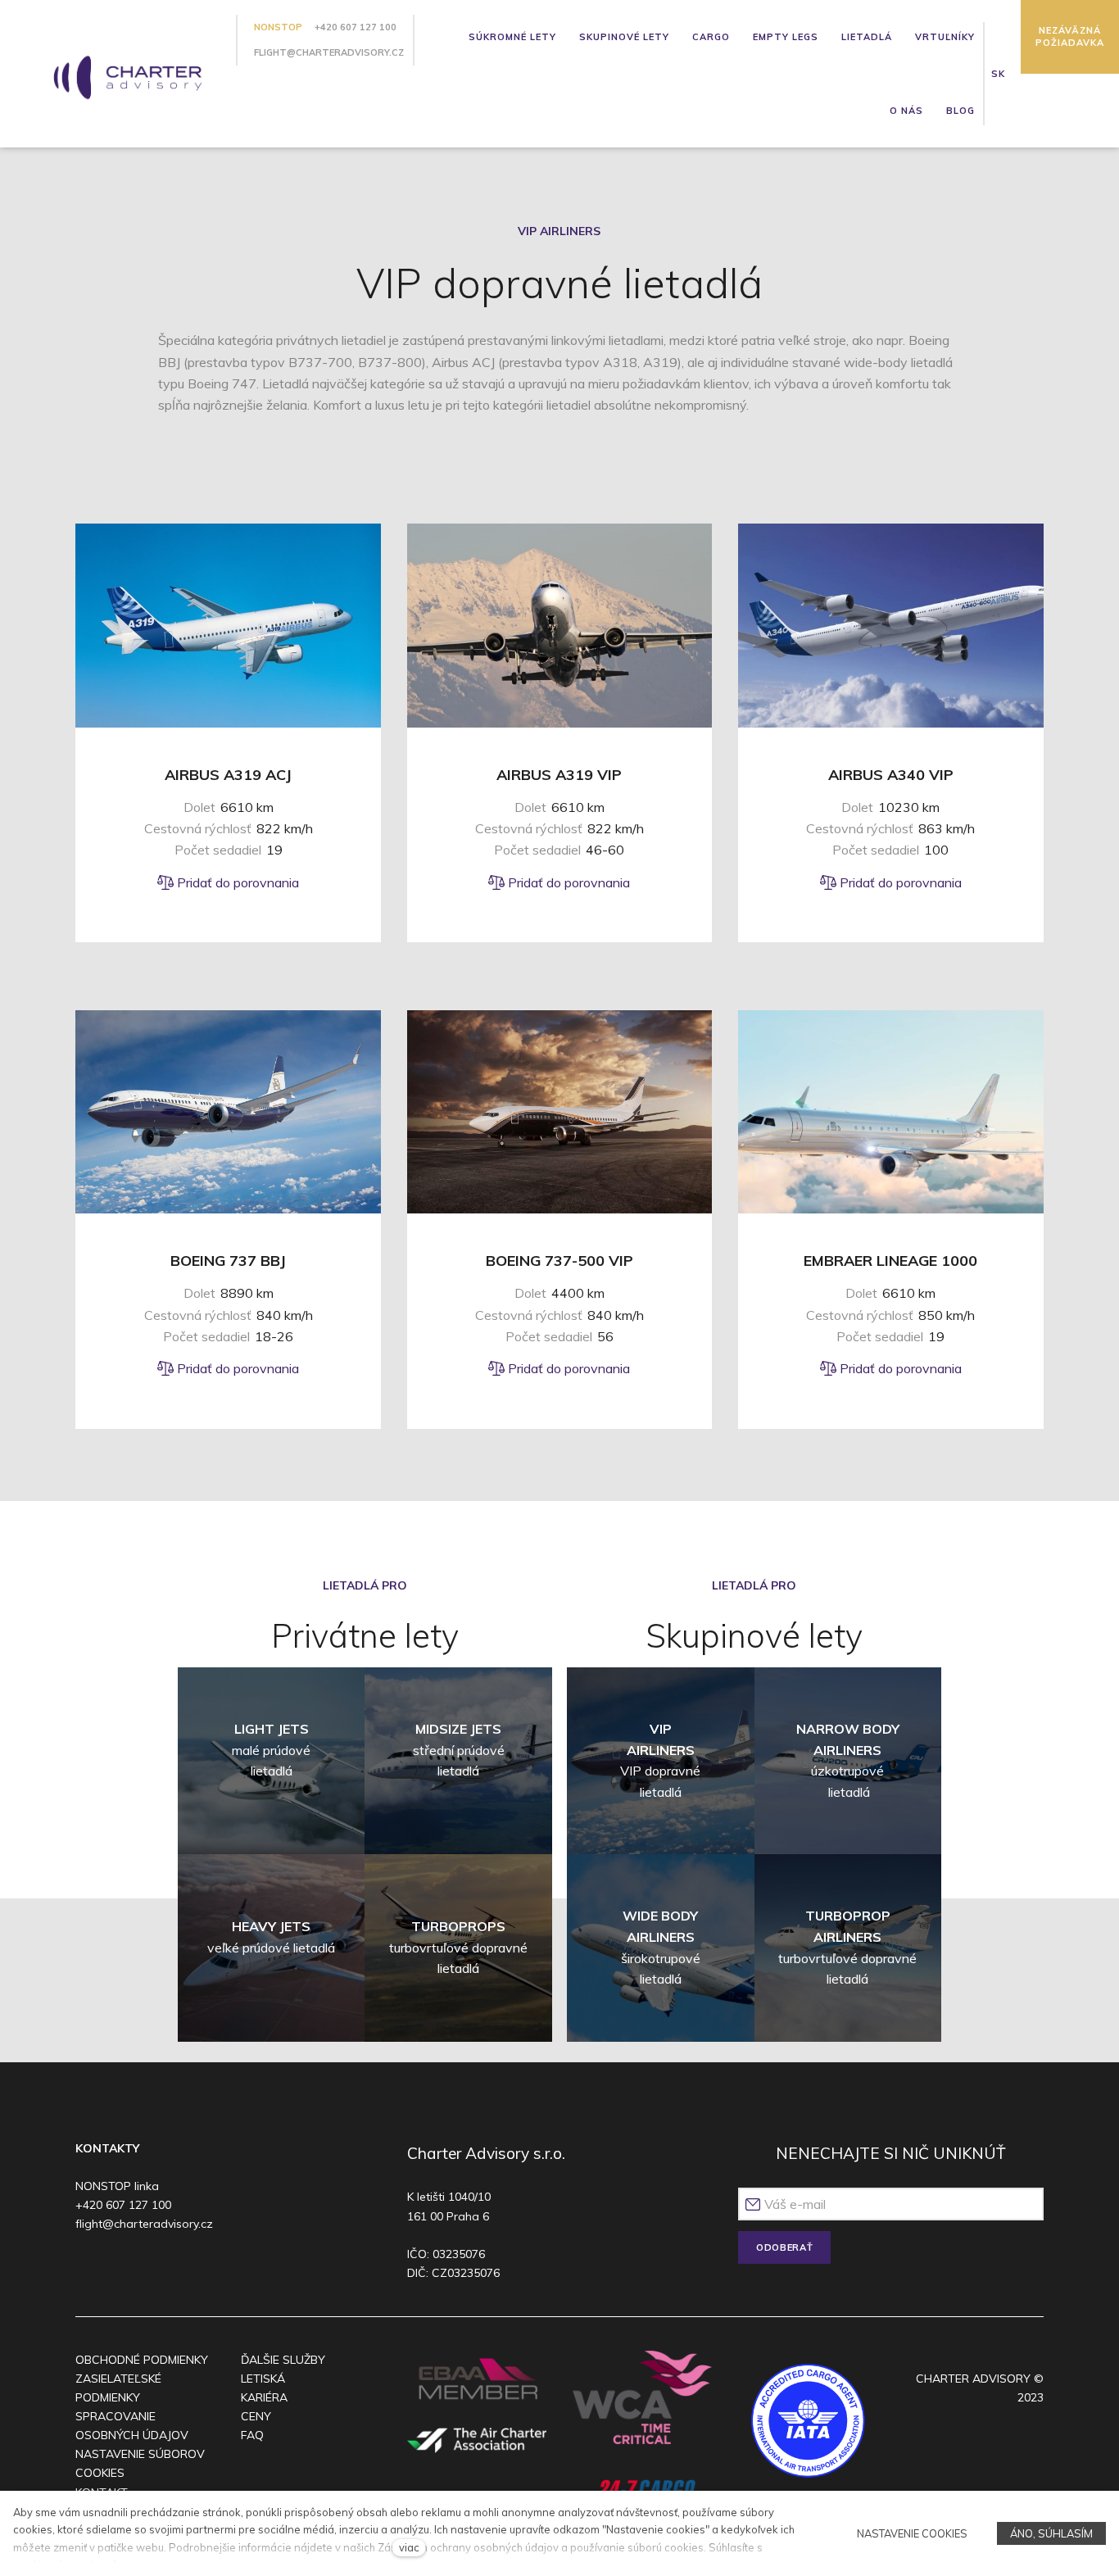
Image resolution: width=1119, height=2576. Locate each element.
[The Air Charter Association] (477, 2440)
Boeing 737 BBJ (228, 1261)
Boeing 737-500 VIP (559, 1261)
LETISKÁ (263, 2379)
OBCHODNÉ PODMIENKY (142, 2360)
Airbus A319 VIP (559, 775)
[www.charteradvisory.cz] (121, 73)
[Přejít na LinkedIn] (183, 2268)
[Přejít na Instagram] (120, 2268)
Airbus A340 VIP (891, 775)
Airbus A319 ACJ (228, 775)
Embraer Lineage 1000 (890, 1261)
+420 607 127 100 (356, 27)
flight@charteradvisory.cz (329, 52)
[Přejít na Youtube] (151, 2268)
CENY (256, 2416)
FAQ (252, 2435)
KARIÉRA (264, 2397)
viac (409, 2547)
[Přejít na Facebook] (88, 2268)
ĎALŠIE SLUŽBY (283, 2360)
